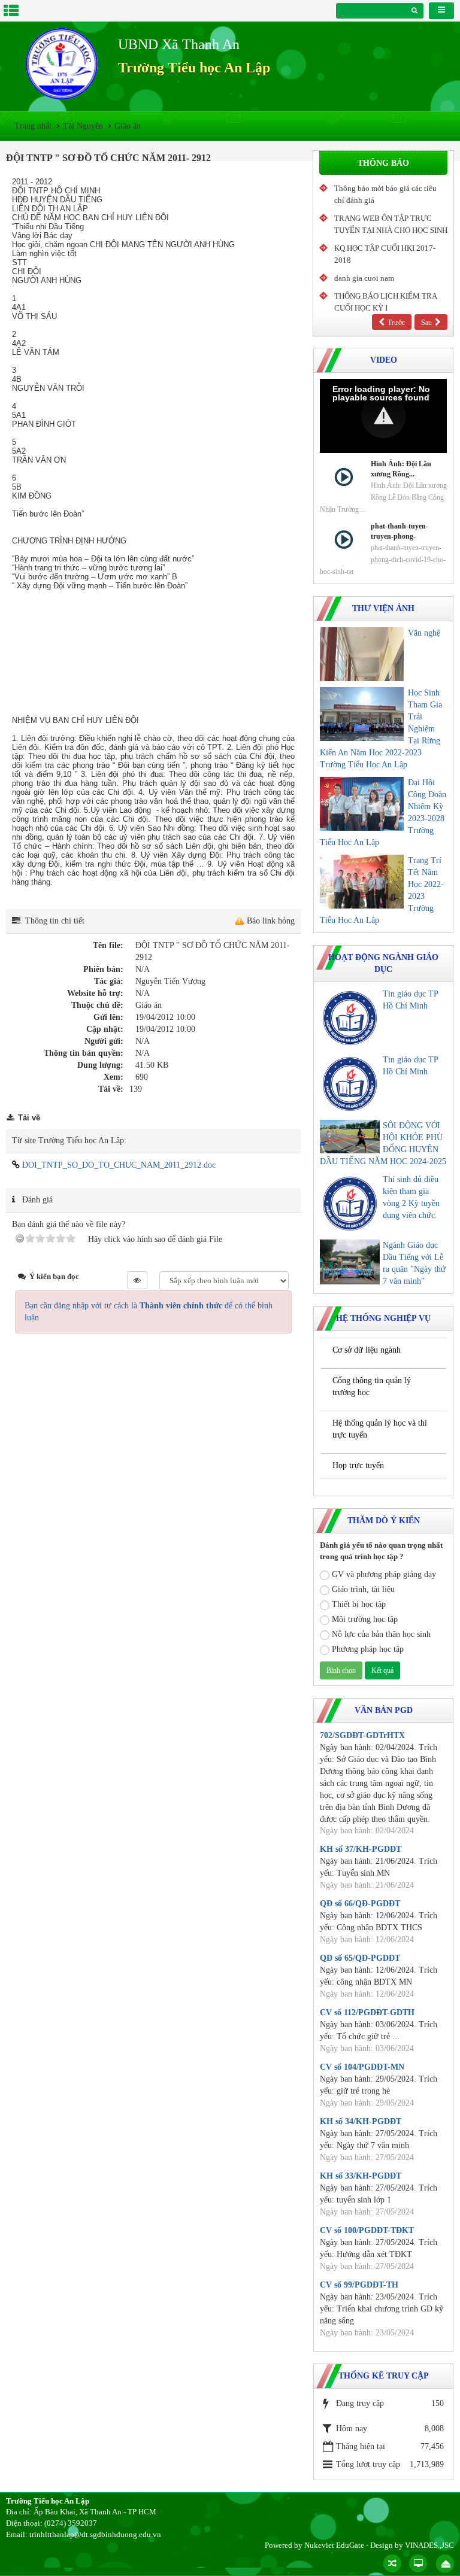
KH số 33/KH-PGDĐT (361, 2176)
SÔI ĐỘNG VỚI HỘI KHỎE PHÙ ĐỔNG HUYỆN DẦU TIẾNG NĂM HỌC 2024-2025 (383, 1143)
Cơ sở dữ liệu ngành (367, 1350)
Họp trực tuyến (358, 1465)
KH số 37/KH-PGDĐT (361, 1849)
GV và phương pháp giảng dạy (384, 1574)
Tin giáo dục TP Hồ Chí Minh (410, 1000)
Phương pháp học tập (368, 1649)
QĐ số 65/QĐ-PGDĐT (360, 1958)
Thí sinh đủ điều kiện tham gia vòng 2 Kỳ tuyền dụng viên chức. (411, 1197)
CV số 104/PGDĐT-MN (362, 2067)
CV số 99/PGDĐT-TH (359, 2285)
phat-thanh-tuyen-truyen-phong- (400, 531)
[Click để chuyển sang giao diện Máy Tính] (418, 2563)
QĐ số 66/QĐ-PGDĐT (360, 1904)
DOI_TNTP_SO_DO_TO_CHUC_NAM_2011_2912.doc (118, 1165)
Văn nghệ (424, 633)
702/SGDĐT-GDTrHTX (362, 1735)
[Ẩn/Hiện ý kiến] (137, 1280)
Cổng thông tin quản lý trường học (372, 1386)
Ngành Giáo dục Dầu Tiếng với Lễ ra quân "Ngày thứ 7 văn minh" (414, 1263)
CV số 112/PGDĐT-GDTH (367, 2013)
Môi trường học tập (365, 1619)
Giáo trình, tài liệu (363, 1589)
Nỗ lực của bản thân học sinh (381, 1634)
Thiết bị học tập (359, 1604)
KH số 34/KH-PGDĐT (361, 2121)
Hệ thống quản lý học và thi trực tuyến (380, 1429)
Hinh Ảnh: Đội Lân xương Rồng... (401, 469)
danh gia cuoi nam (364, 278)
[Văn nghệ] (362, 654)
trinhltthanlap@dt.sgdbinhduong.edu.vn (95, 2534)
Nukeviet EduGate (334, 2545)
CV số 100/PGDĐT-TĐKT (367, 2230)
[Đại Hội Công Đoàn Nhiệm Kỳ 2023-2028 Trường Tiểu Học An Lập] (362, 804)
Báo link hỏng (271, 921)
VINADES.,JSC (429, 2545)
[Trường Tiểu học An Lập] (62, 64)
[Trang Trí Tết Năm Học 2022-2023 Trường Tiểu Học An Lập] (362, 882)
